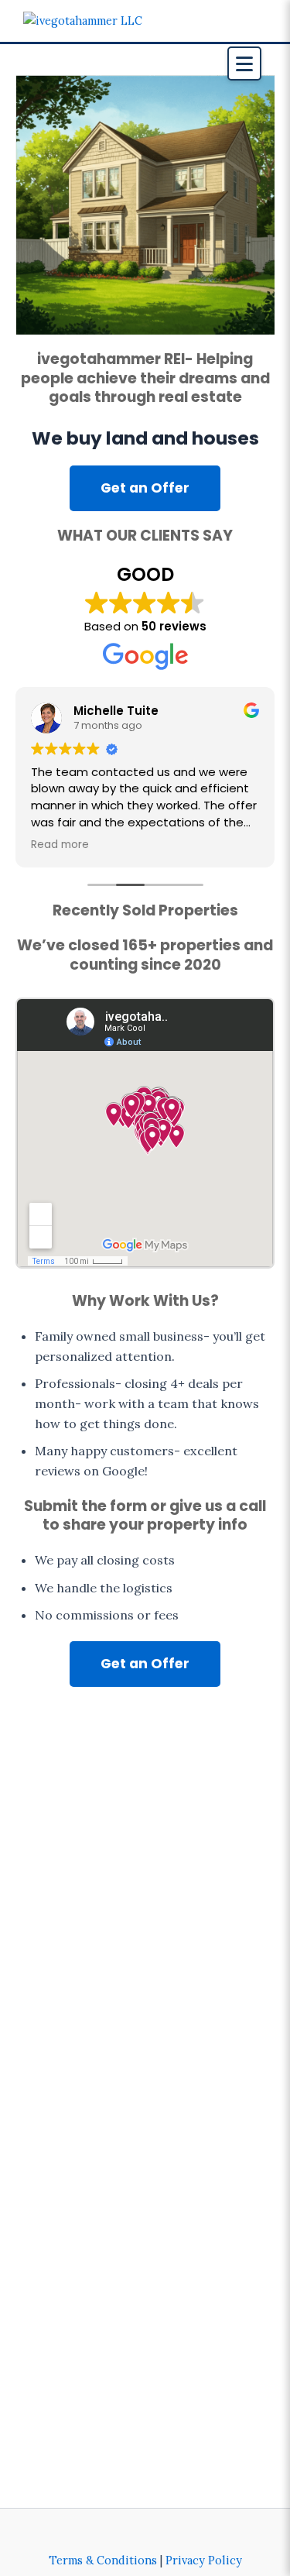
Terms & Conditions (103, 2560)
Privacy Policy (204, 2560)
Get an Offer (145, 488)
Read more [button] (60, 845)
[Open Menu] (244, 64)
